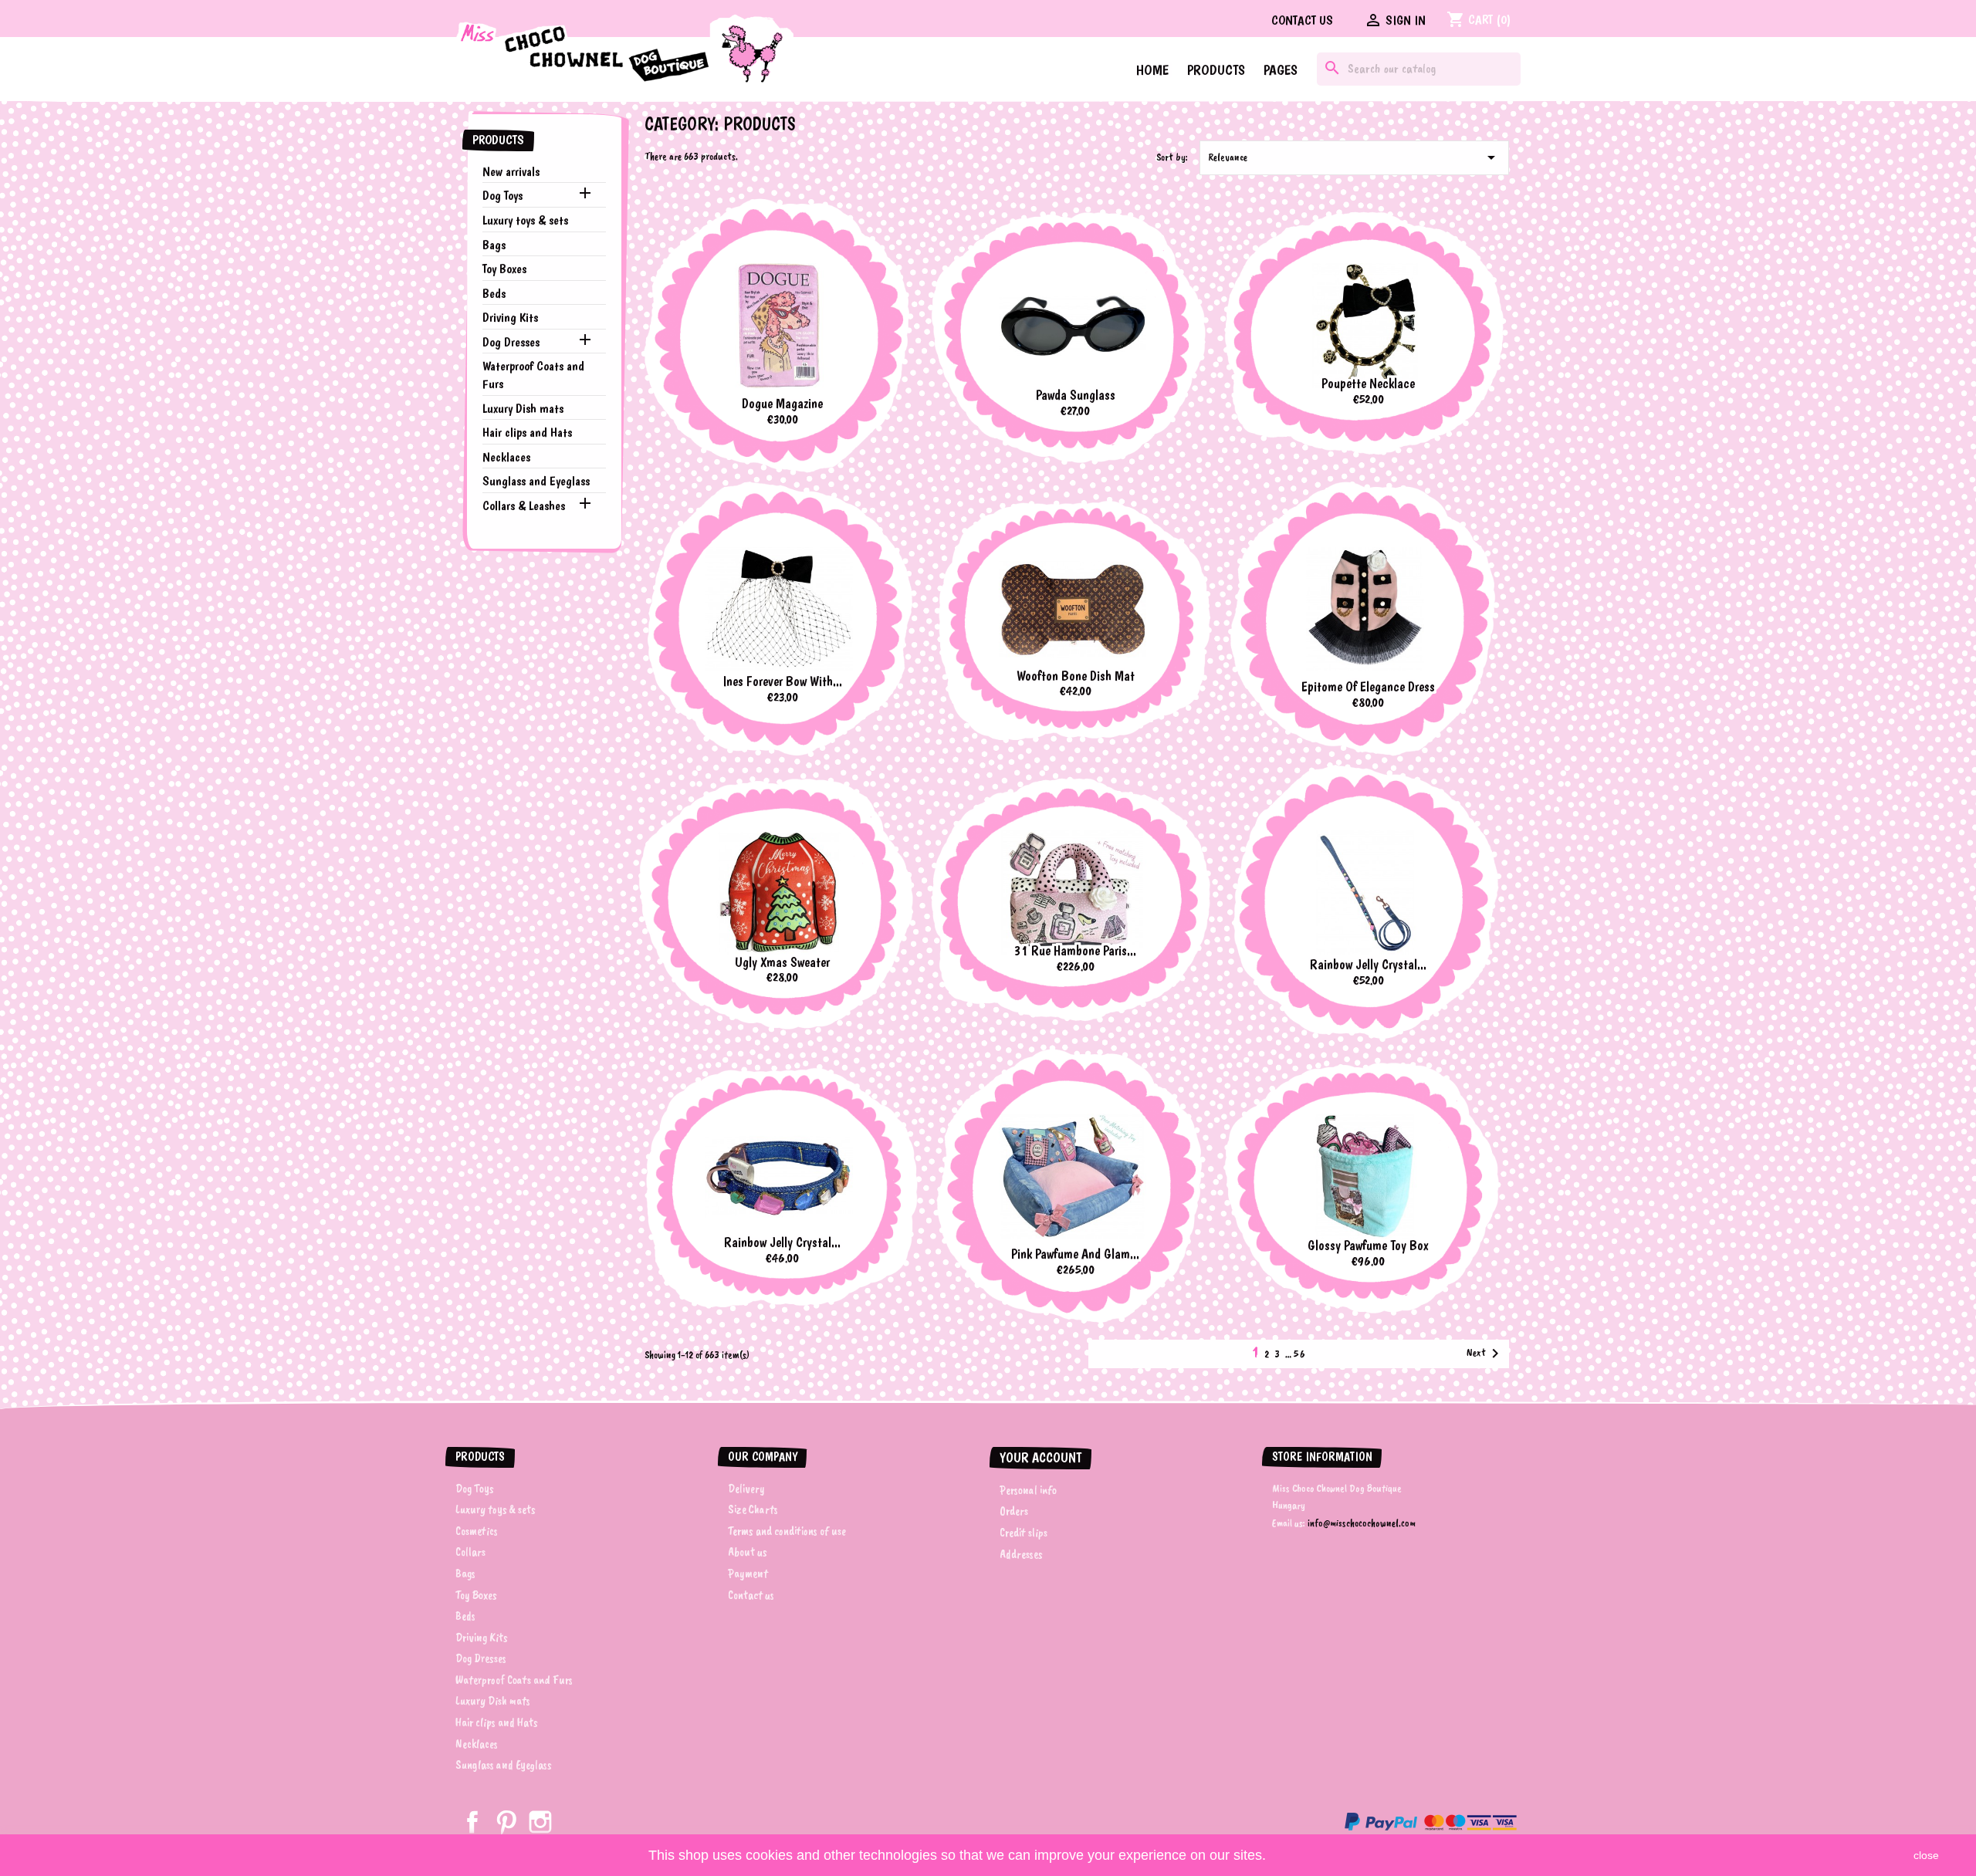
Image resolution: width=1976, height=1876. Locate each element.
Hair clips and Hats (527, 432)
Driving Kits (510, 317)
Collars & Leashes (524, 505)
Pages (1281, 70)
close (1926, 1855)
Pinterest (506, 1822)
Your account (1040, 1457)
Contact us (1302, 20)
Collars (470, 1552)
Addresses (1021, 1554)
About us (748, 1552)
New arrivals (511, 171)
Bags (494, 245)
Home (1152, 70)
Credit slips (1024, 1533)
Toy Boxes (504, 269)
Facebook (472, 1822)
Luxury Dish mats (523, 408)
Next (1485, 1354)
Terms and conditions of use (787, 1531)
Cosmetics (477, 1531)
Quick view (846, 229)
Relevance (1354, 157)
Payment (748, 1573)
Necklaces (506, 457)
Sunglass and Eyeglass (536, 481)
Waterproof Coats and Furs (533, 375)
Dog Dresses (511, 342)
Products (1216, 70)
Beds (494, 293)
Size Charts (753, 1509)
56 (1300, 1354)
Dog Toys (502, 195)
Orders (1014, 1511)
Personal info (1028, 1490)
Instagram (540, 1822)
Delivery (746, 1489)
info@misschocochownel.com (1362, 1523)
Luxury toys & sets (525, 220)
